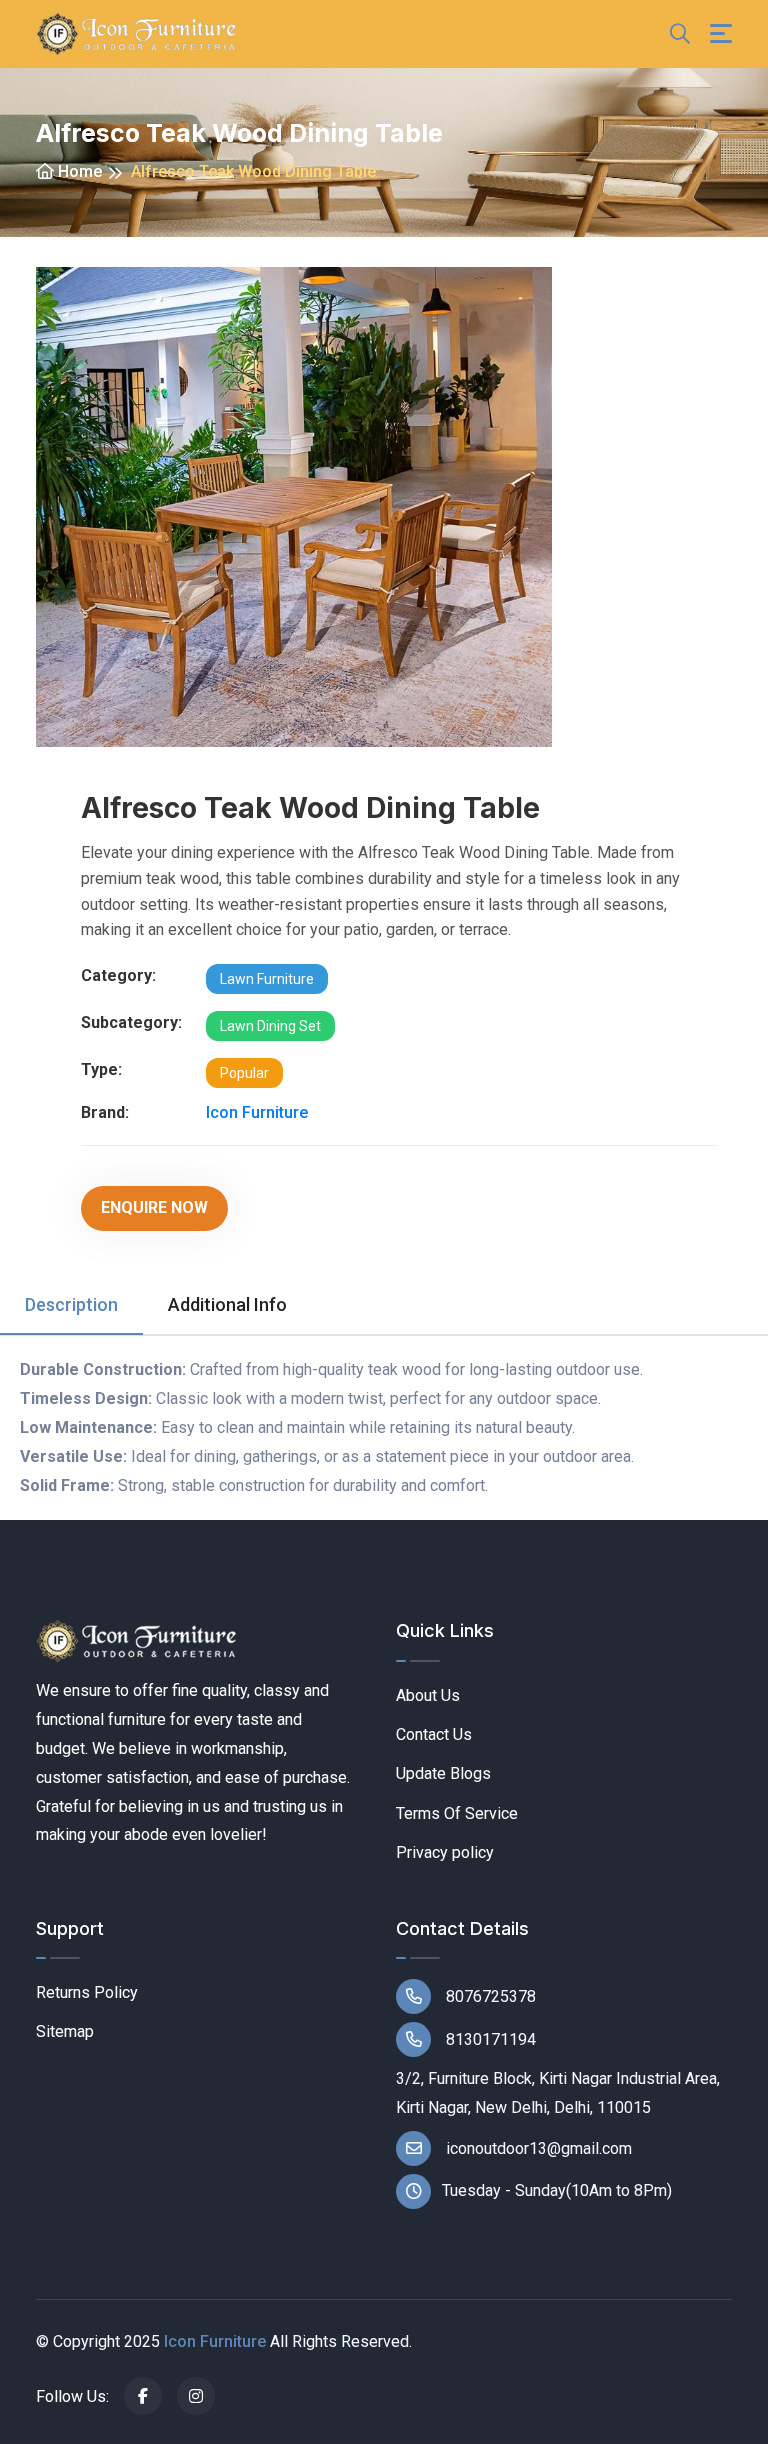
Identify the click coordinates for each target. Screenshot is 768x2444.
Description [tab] (71, 1304)
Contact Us (434, 1734)
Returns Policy (87, 1992)
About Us (428, 1695)
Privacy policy (445, 1852)
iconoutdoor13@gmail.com (537, 2148)
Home (78, 171)
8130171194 (489, 2039)
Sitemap (65, 2031)
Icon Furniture (257, 1112)
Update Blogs (443, 1773)
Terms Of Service (457, 1813)
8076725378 (489, 1996)
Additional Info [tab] (227, 1304)
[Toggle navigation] (721, 33)
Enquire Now (154, 1207)
